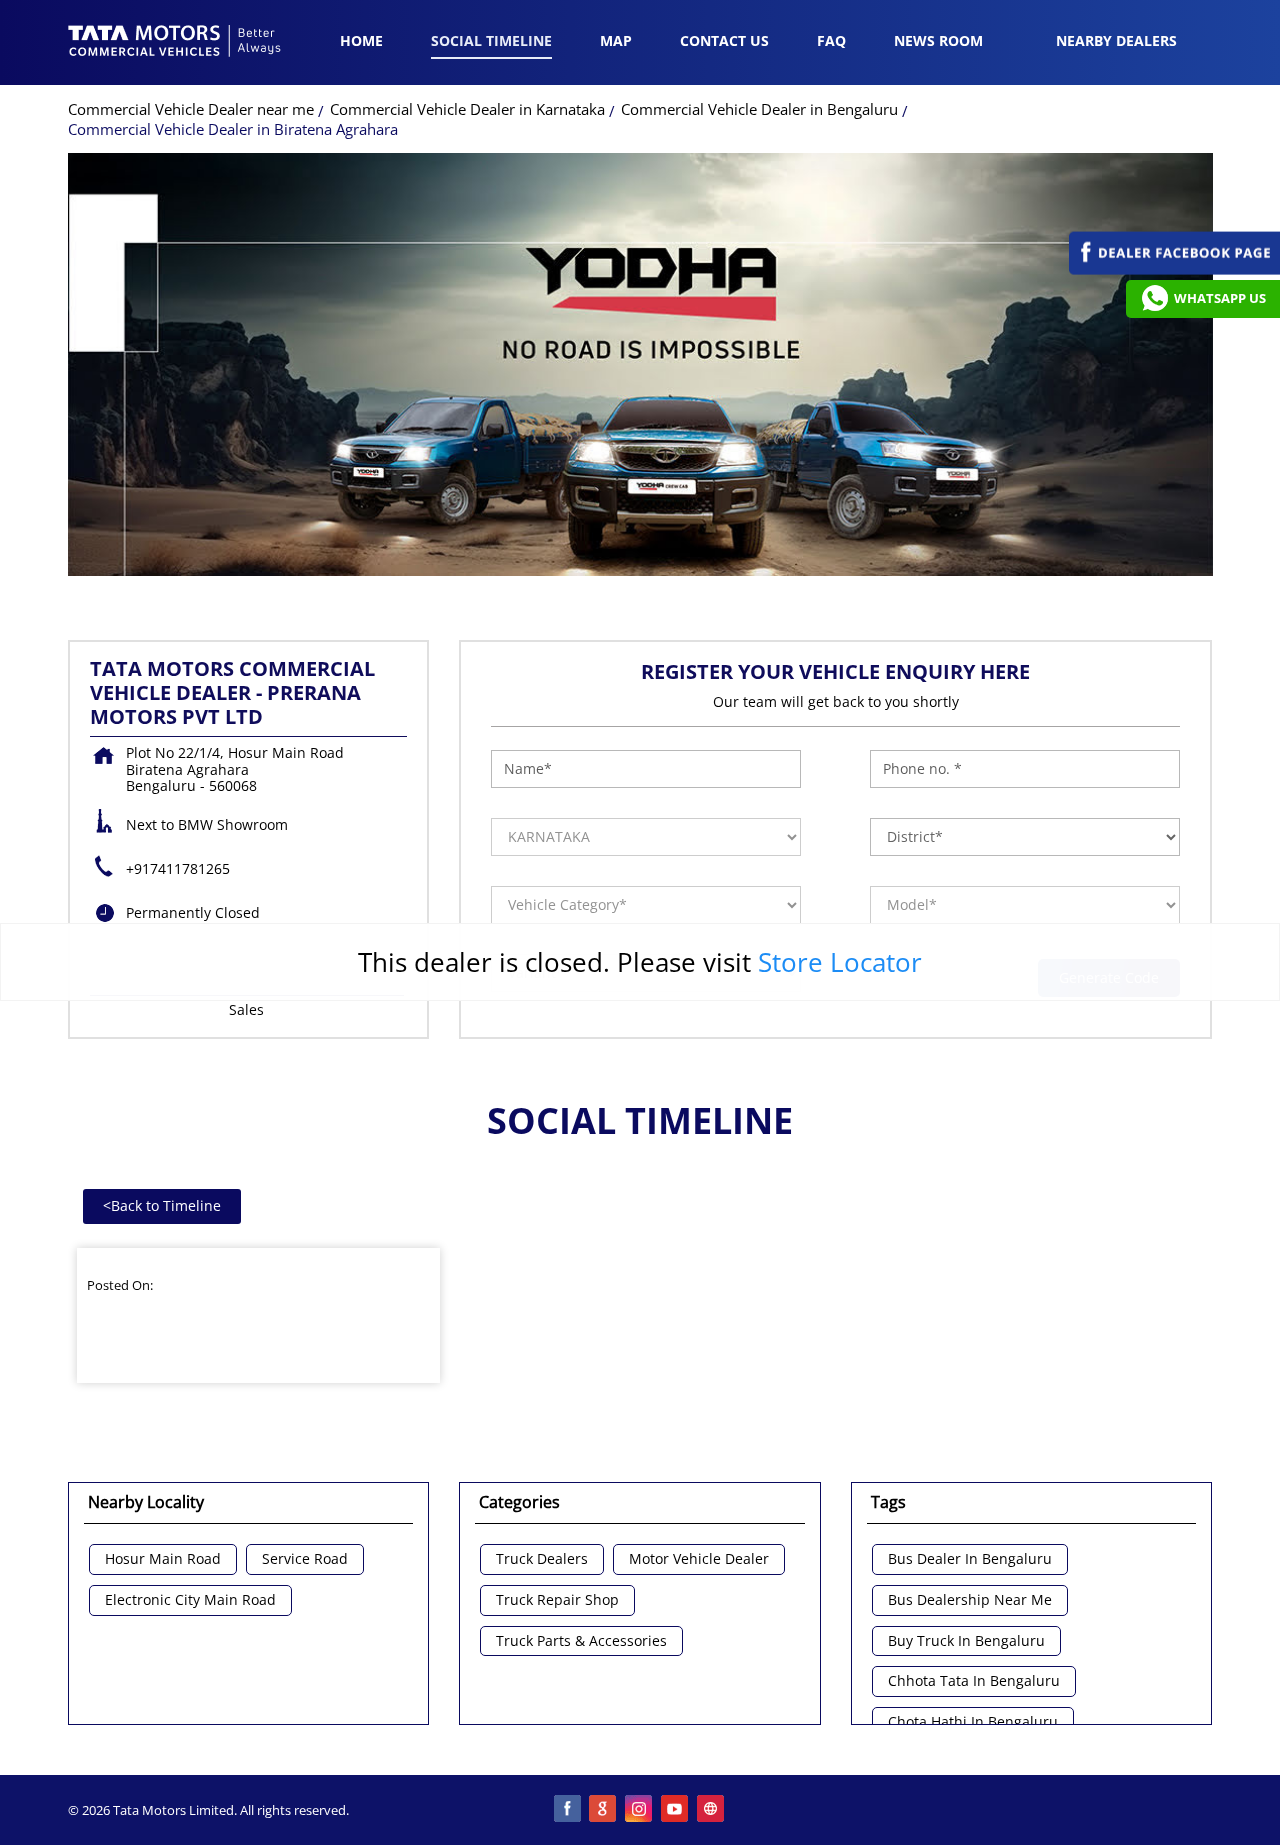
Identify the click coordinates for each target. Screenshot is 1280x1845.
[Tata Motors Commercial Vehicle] (175, 43)
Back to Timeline (162, 1205)
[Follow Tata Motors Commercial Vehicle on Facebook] (568, 1810)
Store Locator (840, 962)
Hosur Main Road (163, 1559)
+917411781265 (178, 868)
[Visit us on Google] (604, 1810)
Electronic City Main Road (190, 1600)
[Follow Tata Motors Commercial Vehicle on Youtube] (676, 1810)
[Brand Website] (712, 1810)
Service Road (305, 1559)
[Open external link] (1174, 269)
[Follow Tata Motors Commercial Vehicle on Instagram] (640, 1810)
